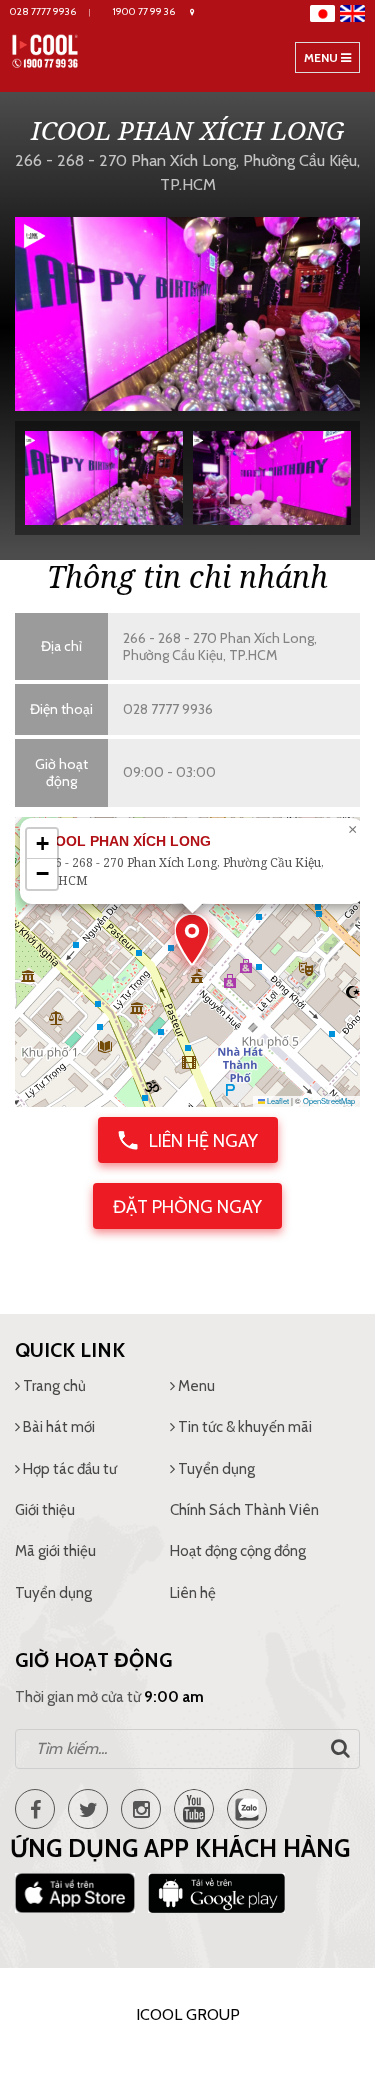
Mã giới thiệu (55, 1551)
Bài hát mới (57, 1427)
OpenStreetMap (329, 1100)
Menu (331, 61)
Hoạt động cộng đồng (238, 1551)
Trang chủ (53, 1386)
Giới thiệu (45, 1510)
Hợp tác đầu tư (68, 1469)
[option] (187, 313)
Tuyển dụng (215, 1469)
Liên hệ (193, 1593)
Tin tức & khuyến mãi (243, 1427)
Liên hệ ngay (201, 1141)
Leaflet (277, 1100)
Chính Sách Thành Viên (244, 1510)
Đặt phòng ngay (187, 1207)
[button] (192, 939)
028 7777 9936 (168, 709)
